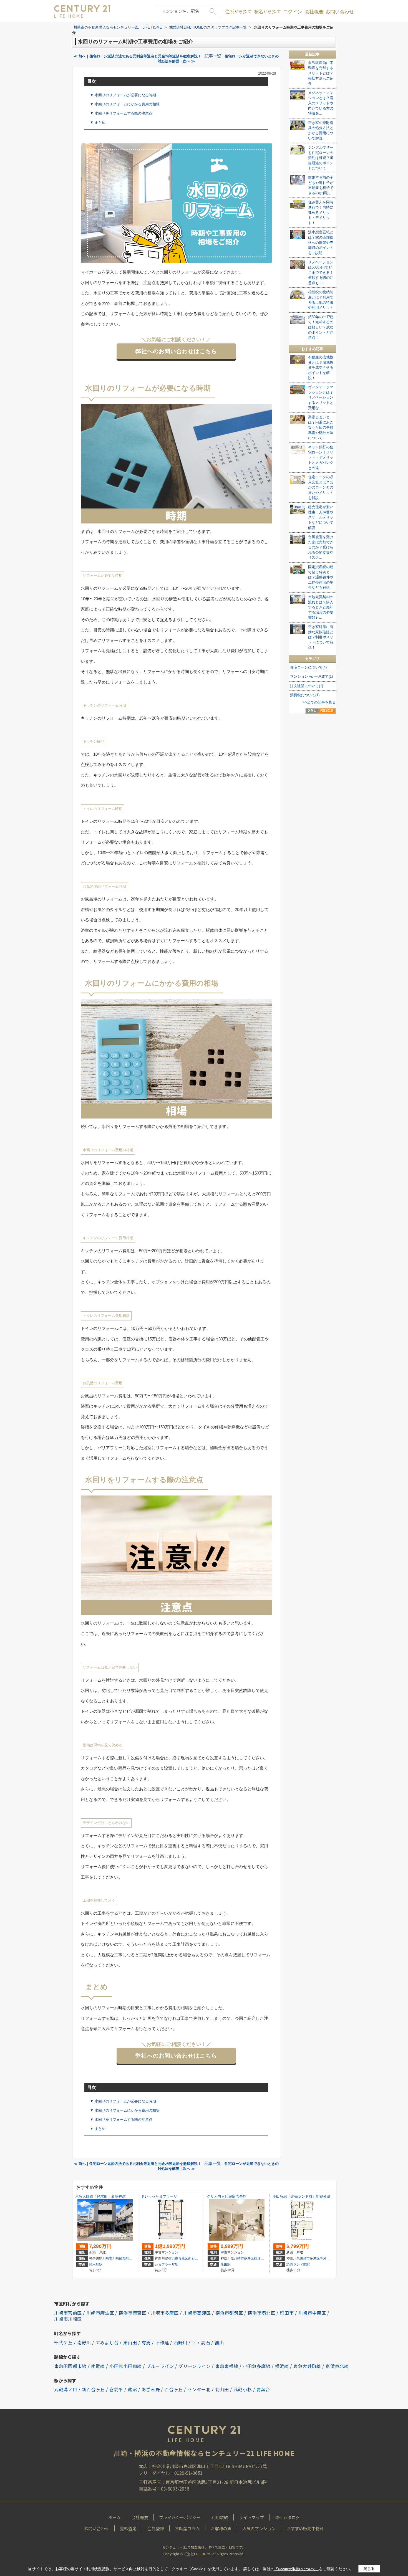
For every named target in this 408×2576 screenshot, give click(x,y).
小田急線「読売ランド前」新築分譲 (301, 2196)
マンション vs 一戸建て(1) (311, 676)
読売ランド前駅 (298, 2264)
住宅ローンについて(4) (308, 667)
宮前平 (116, 2389)
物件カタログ (287, 2517)
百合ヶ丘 (174, 2389)
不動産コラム (187, 2528)
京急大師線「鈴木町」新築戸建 (100, 2196)
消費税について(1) (305, 695)
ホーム (114, 2517)
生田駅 (226, 2264)
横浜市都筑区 (229, 2313)
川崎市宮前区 (68, 2313)
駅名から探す (268, 11)
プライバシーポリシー (180, 2517)
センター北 (199, 2389)
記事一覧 (213, 56)
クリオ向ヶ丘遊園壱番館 (227, 2196)
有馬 (146, 2342)
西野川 (180, 2342)
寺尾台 (325, 2258)
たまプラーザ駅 (167, 2264)
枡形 (257, 2258)
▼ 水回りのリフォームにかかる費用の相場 (125, 104)
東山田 (130, 2342)
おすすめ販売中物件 (305, 2528)
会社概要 (314, 12)
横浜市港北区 (261, 2313)
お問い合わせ (340, 12)
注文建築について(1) (307, 686)
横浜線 (282, 2366)
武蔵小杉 (243, 2389)
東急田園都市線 (70, 2366)
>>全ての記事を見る (319, 702)
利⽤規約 (220, 2517)
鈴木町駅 (96, 2264)
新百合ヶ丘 (94, 2389)
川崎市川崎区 (112, 2258)
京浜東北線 (337, 2366)
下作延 (162, 2342)
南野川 (84, 2342)
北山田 (222, 2389)
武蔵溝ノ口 (66, 2389)
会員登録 (156, 2528)
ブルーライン (160, 2366)
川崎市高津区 (197, 2313)
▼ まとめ (98, 122)
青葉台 (263, 2389)
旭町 (126, 2258)
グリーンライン (195, 2366)
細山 (219, 2342)
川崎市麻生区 (100, 2313)
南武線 (98, 2366)
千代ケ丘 (63, 2342)
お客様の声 (221, 2528)
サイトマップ (251, 2517)
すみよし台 (107, 2342)
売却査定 (128, 2528)
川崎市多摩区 (244, 2258)
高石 (206, 2342)
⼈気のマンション (259, 2528)
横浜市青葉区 (178, 2258)
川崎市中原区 (312, 2313)
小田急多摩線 (257, 2366)
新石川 (193, 2258)
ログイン (293, 12)
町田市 (287, 2313)
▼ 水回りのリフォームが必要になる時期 (123, 95)
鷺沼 (132, 2389)
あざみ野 (151, 2389)
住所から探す (238, 11)
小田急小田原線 (126, 2366)
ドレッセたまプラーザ (159, 2196)
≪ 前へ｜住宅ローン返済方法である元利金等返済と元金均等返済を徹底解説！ (138, 56)
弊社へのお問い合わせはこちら (176, 351)
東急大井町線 (307, 2366)
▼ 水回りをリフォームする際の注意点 (121, 113)
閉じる (369, 2569)
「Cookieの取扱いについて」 (297, 2569)
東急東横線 (227, 2366)
